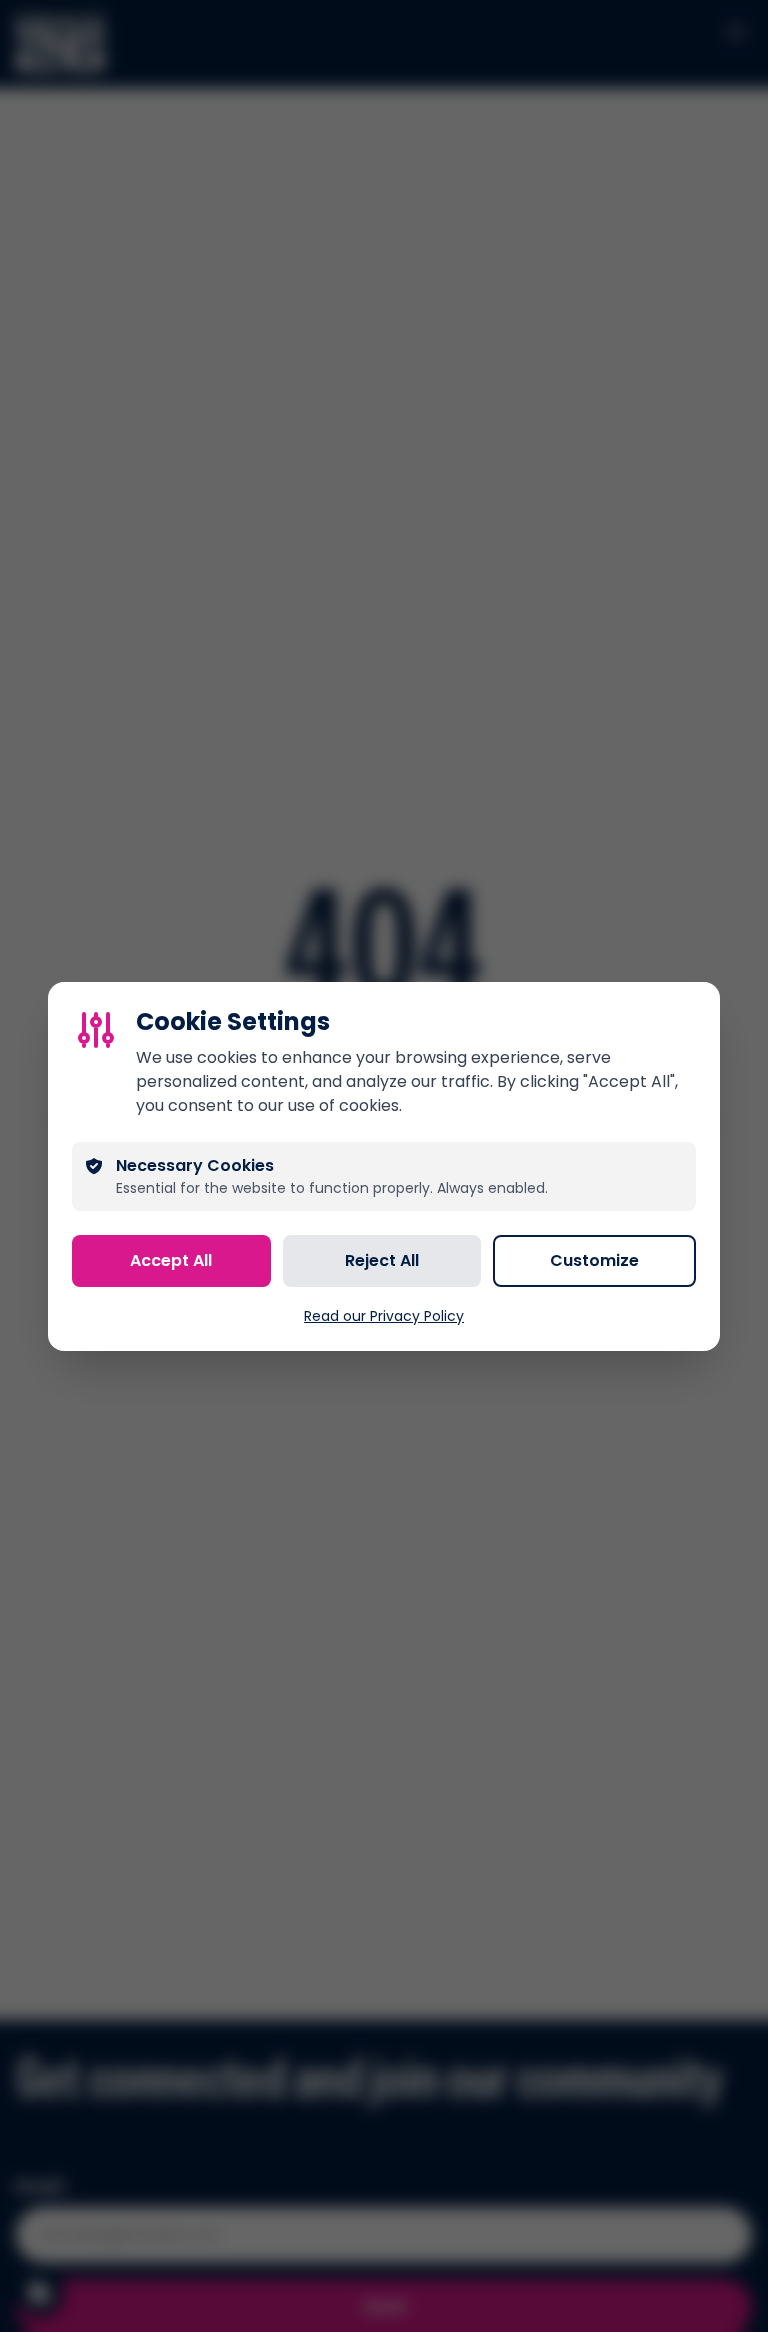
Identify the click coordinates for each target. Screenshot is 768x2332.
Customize (594, 1260)
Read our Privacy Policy (384, 1316)
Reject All (382, 1260)
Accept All (171, 1260)
